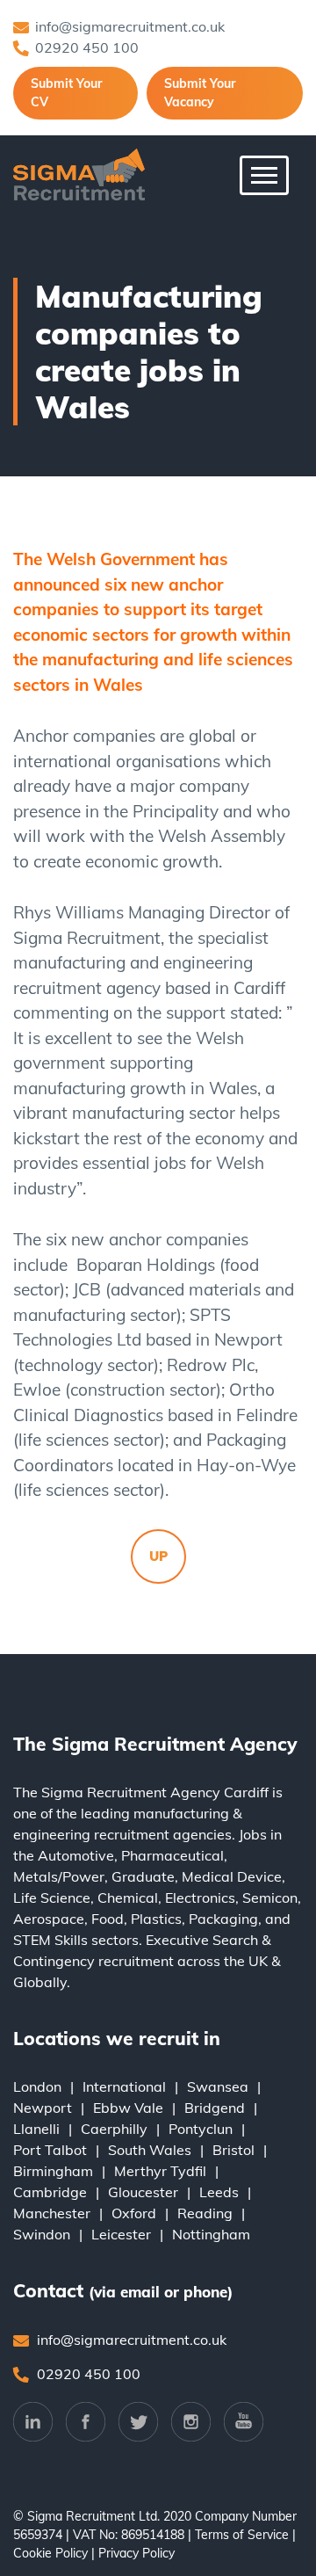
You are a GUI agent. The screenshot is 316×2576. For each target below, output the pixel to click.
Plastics (156, 1919)
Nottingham (211, 2234)
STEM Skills (50, 1940)
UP (158, 1556)
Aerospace (49, 1919)
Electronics (200, 1898)
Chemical (128, 1898)
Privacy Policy (136, 2553)
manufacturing (181, 1813)
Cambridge (50, 2192)
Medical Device (232, 1876)
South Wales (150, 2150)
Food (108, 1919)
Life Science (52, 1898)
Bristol (233, 2150)
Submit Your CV (66, 93)
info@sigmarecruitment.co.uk (130, 26)
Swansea (218, 2086)
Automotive (76, 1855)
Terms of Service (242, 2535)
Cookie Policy (50, 2553)
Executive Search (202, 1940)
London (37, 2086)
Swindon (42, 2234)
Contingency (54, 1961)
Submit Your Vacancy (200, 93)
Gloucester (143, 2192)
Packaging (223, 1919)
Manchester (52, 2213)
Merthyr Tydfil (160, 2171)
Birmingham (53, 2171)
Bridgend (215, 2108)
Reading (205, 2213)
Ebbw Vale (128, 2108)
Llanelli (36, 2129)
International (124, 2086)
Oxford (134, 2213)
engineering (52, 1834)
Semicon (270, 1898)
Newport (43, 2108)
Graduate (143, 1876)
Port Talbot (50, 2150)
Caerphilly (114, 2129)
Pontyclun (201, 2129)
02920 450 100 (87, 47)
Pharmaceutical (172, 1855)
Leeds (219, 2192)
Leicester (121, 2234)
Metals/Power (59, 1876)
